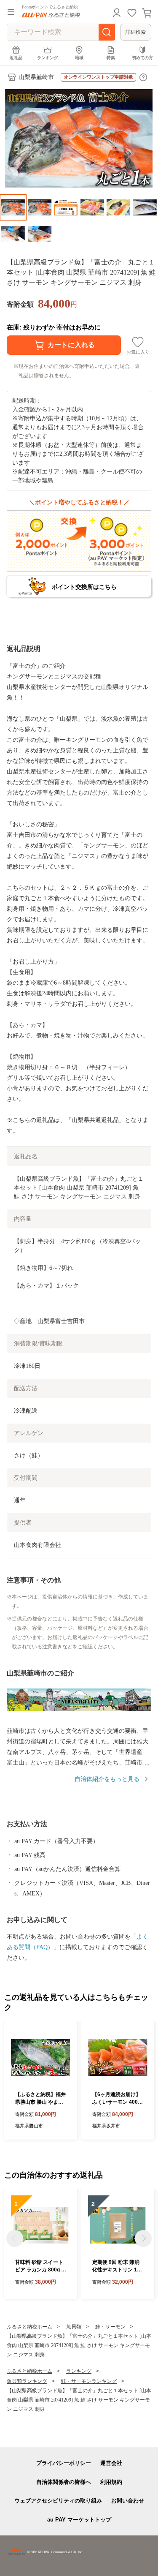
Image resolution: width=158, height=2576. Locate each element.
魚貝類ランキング (27, 2381)
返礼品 (16, 58)
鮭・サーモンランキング (89, 2381)
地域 (79, 58)
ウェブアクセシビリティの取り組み (58, 2501)
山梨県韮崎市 (36, 77)
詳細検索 (136, 32)
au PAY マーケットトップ (79, 2520)
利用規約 (111, 2482)
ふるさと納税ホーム (29, 2327)
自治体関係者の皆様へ (64, 2482)
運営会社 (111, 2463)
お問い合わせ (128, 2501)
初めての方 (142, 58)
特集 (111, 58)
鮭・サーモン (110, 2327)
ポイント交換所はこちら (84, 587)
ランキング (48, 58)
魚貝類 (74, 2327)
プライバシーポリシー (64, 2463)
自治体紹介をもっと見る (107, 1779)
